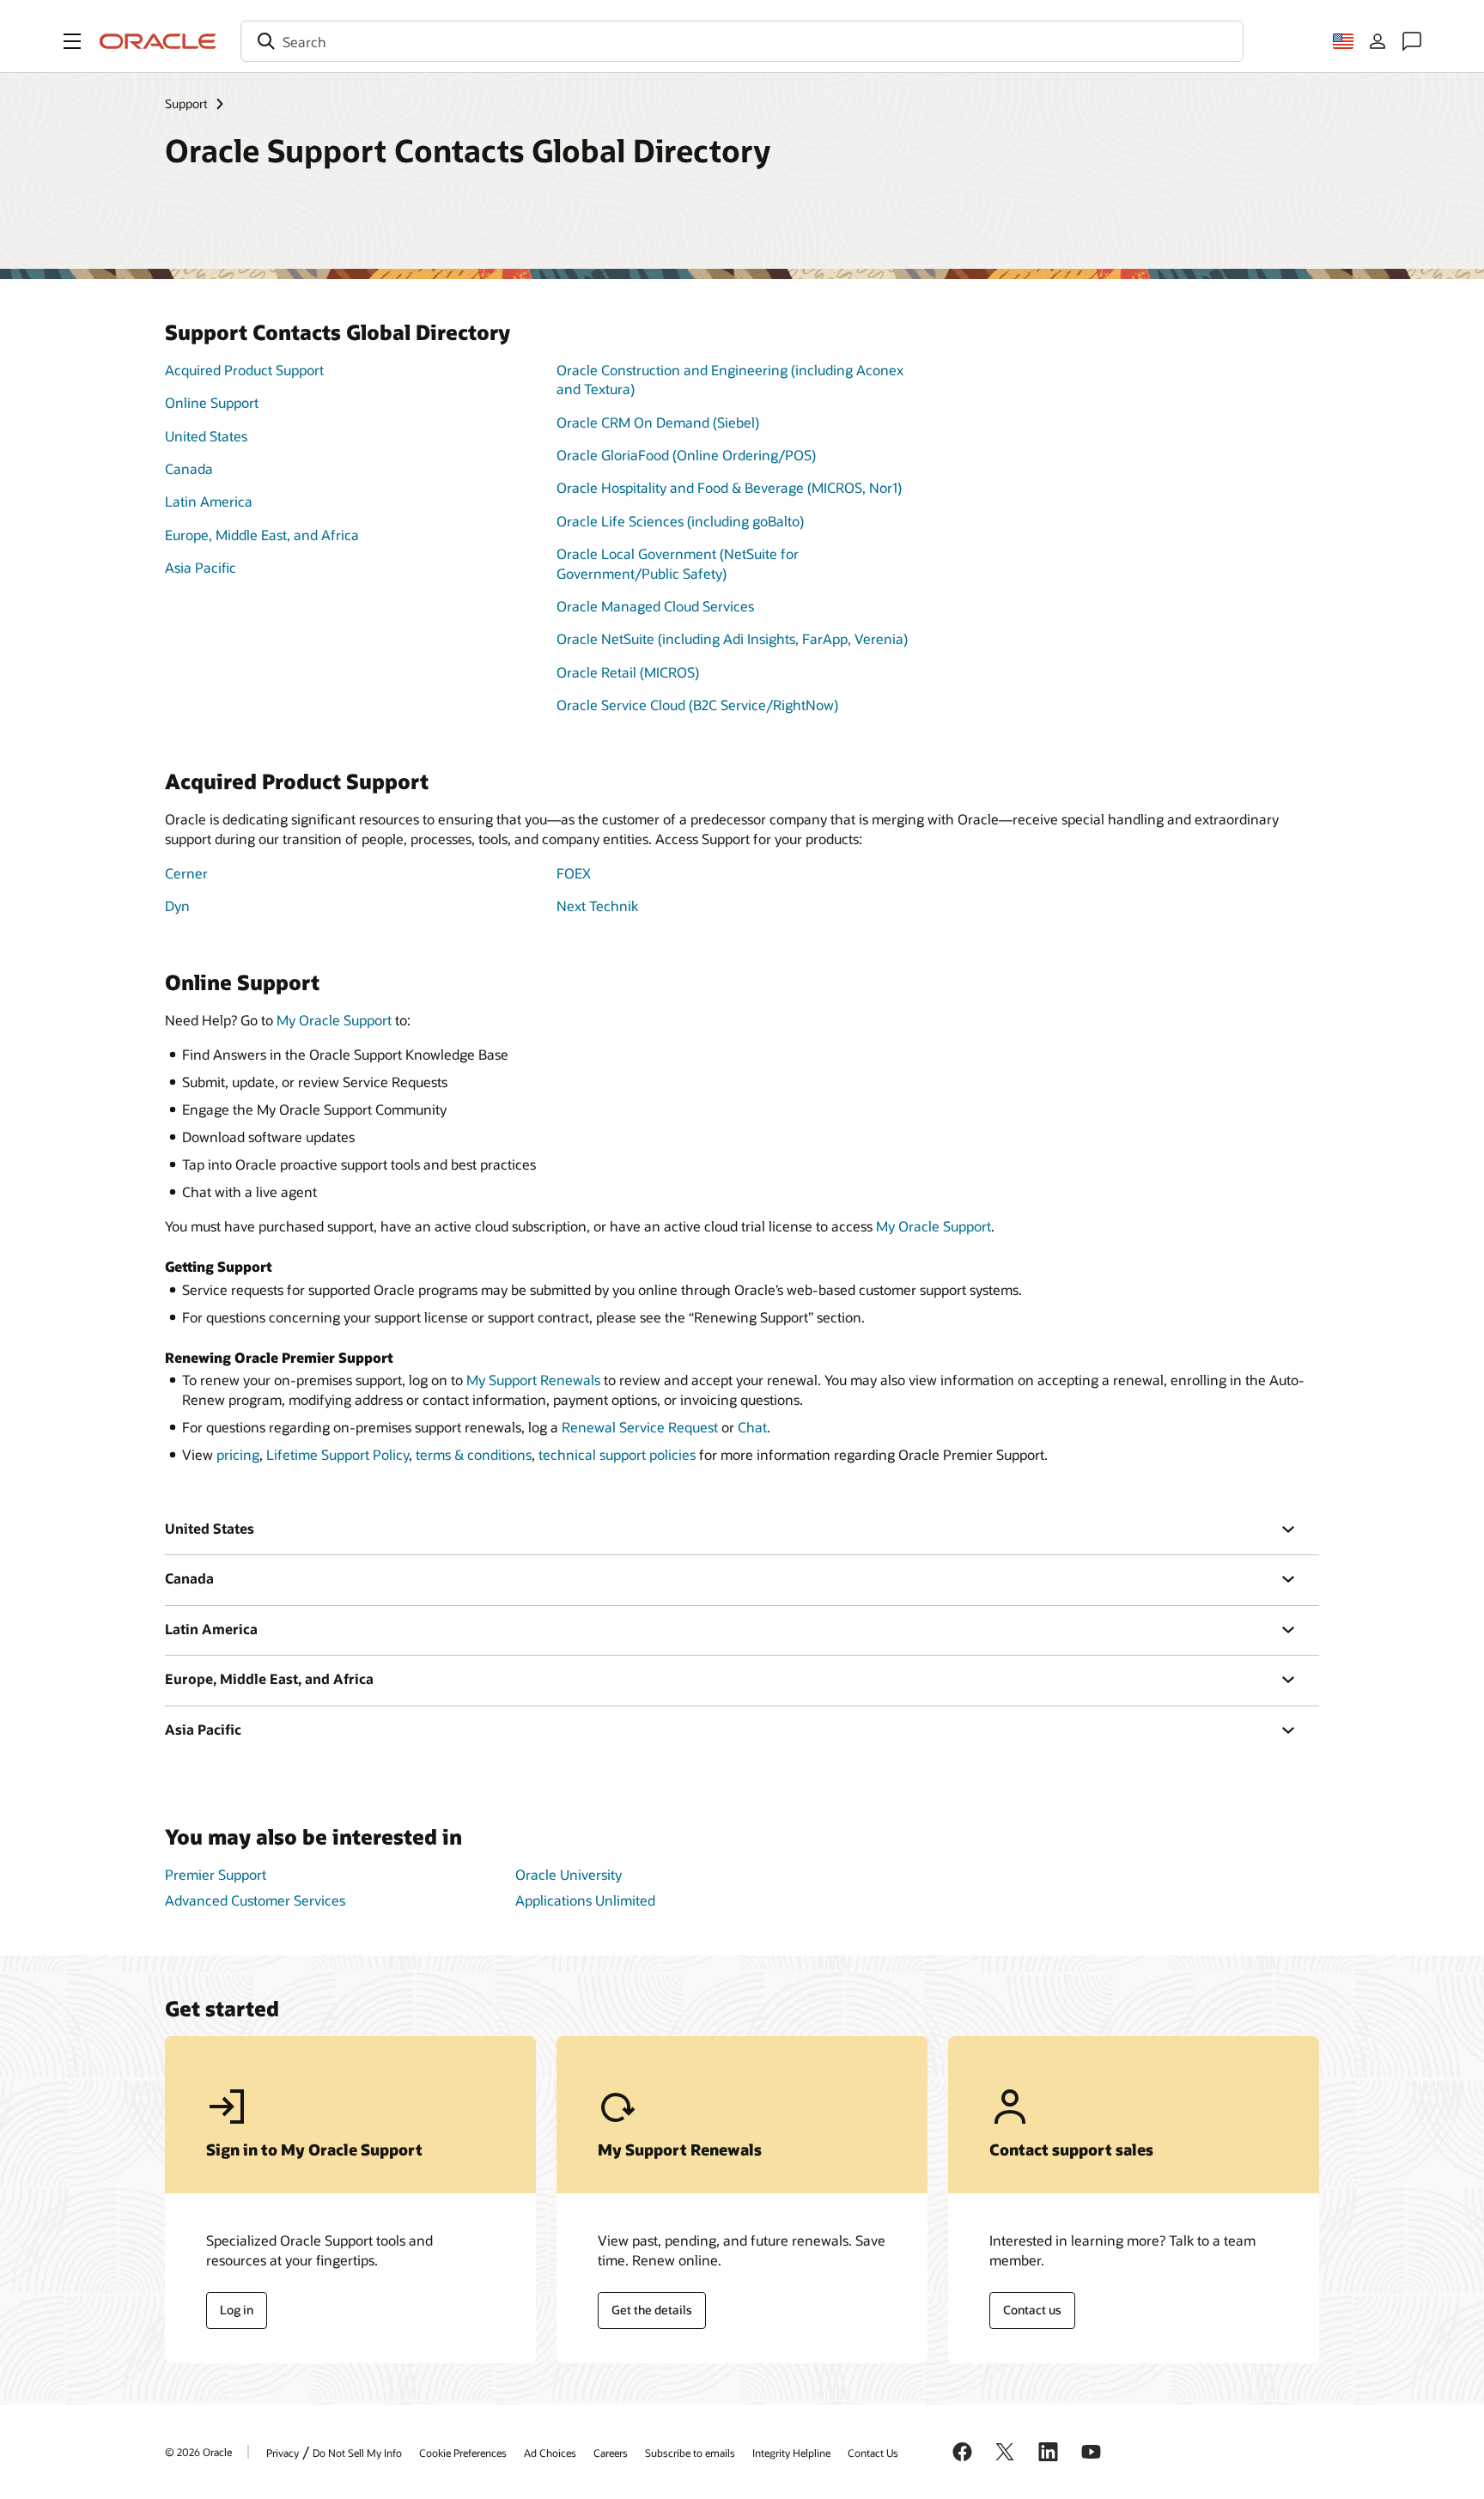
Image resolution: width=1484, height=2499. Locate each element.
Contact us (1032, 2310)
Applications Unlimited (585, 1900)
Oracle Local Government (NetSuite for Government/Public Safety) (678, 563)
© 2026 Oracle (198, 2452)
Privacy (283, 2453)
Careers (611, 2453)
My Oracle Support (334, 1020)
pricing (238, 1454)
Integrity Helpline (791, 2453)
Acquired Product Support (244, 370)
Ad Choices (550, 2453)
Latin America (209, 501)
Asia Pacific (201, 567)
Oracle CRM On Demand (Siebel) (658, 422)
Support (186, 103)
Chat (752, 1427)
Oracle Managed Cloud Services (655, 606)
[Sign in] (1378, 41)
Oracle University (569, 1874)
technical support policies (617, 1454)
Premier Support (216, 1874)
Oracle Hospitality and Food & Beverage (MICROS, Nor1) (729, 487)
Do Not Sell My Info (357, 2453)
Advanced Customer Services (255, 1900)
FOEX (574, 873)
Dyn (177, 906)
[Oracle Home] (158, 41)
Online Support (212, 402)
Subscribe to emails (690, 2453)
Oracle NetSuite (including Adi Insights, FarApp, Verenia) (732, 638)
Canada (189, 468)
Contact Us (873, 2453)
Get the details (652, 2310)
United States (206, 436)
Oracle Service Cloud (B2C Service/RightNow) (697, 705)
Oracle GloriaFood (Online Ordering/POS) (686, 455)
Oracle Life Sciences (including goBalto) (680, 521)
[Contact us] (1412, 41)
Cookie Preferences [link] (463, 2453)
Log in (237, 2310)
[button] (72, 41)
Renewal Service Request (640, 1427)
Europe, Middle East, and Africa (262, 535)
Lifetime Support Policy (338, 1454)
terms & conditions (474, 1454)
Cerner (186, 873)
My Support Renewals (533, 1380)
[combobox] (742, 41)
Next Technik (597, 906)
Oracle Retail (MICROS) (628, 672)
